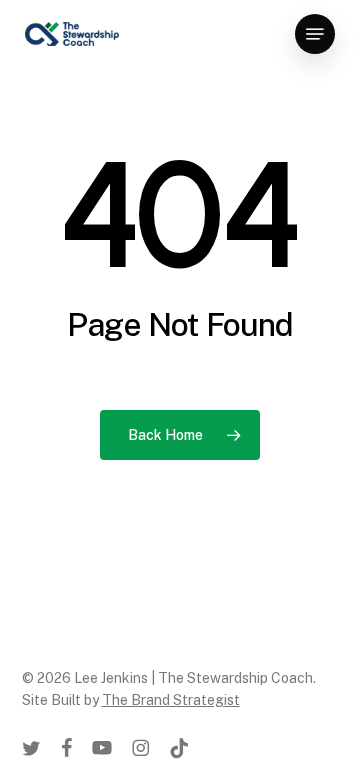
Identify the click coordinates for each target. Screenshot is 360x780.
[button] (315, 34)
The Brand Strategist (171, 700)
